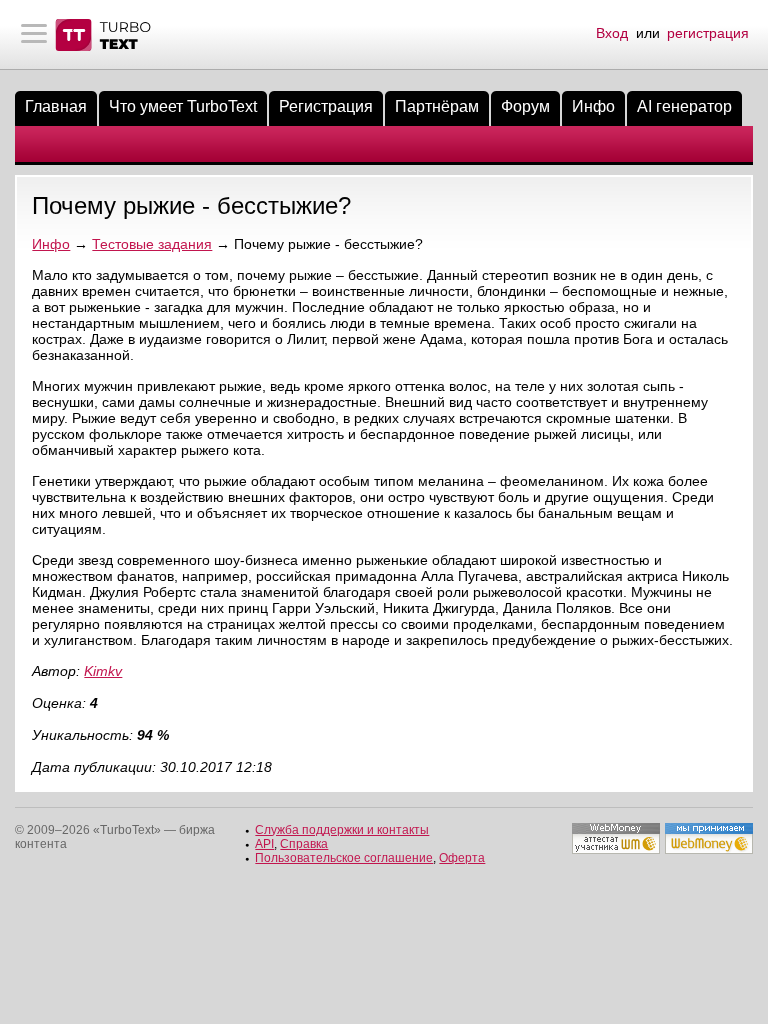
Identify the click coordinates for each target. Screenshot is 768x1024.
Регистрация (326, 106)
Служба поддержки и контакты (342, 830)
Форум (525, 106)
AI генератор (684, 106)
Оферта (462, 858)
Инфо (593, 106)
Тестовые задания (152, 244)
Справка (304, 844)
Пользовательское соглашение (344, 858)
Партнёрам (437, 106)
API (264, 844)
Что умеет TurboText (183, 106)
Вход (612, 33)
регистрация (708, 33)
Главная (56, 106)
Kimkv (103, 671)
